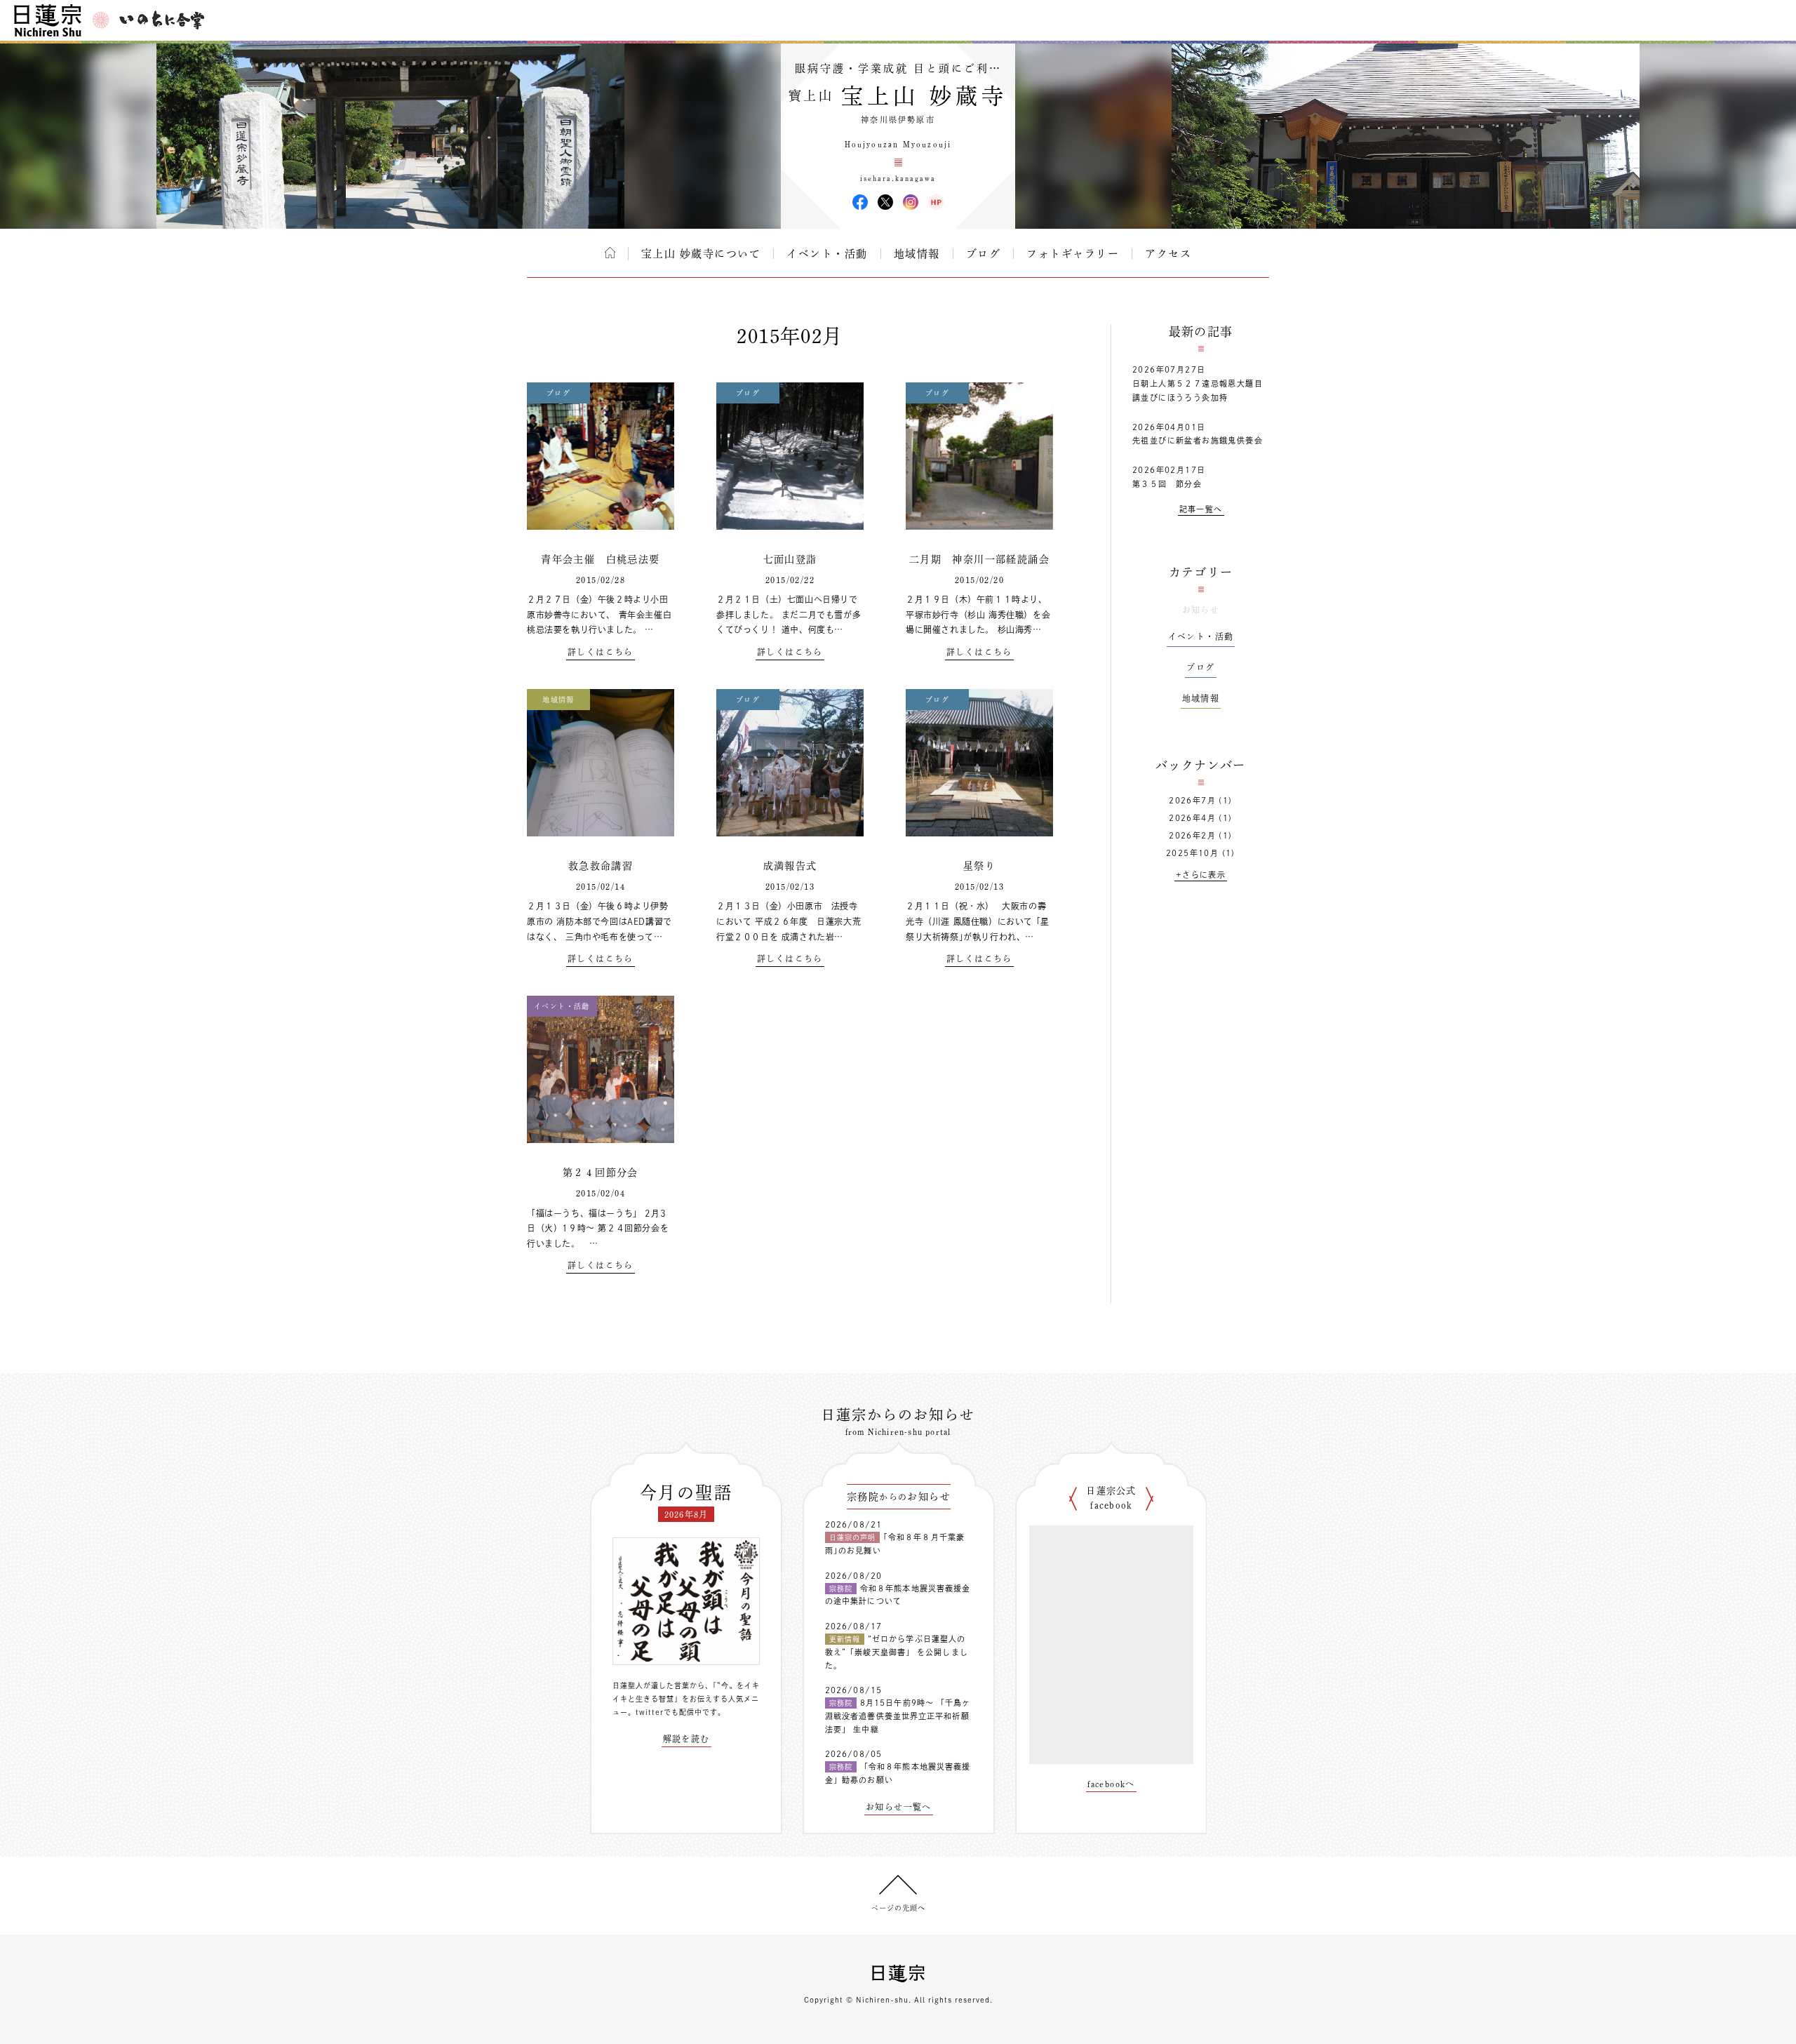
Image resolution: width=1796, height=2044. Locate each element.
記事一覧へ (1201, 509)
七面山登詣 (790, 559)
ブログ (984, 254)
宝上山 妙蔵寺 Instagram (911, 202)
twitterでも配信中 (669, 1712)
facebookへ (1111, 1784)
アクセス (1168, 254)
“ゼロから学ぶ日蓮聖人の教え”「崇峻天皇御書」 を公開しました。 (897, 1652)
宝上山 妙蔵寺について (701, 254)
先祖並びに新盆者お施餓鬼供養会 (1198, 440)
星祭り (979, 866)
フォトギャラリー (1073, 254)
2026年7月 (1192, 800)
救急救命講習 (601, 866)
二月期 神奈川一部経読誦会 (979, 559)
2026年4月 (1192, 818)
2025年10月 (1192, 853)
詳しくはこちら (601, 652)
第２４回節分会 (601, 1173)
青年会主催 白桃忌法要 (600, 559)
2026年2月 (1192, 835)
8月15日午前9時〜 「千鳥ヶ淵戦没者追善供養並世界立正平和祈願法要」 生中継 (898, 1716)
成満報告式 (790, 866)
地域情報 (917, 254)
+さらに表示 (1201, 875)
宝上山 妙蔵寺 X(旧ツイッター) (885, 202)
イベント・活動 (827, 254)
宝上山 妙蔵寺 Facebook (860, 202)
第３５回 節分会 (1167, 484)
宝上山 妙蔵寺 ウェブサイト (936, 202)
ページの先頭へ (898, 1908)
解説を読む (686, 1739)
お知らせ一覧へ (899, 1807)
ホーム (610, 253)
